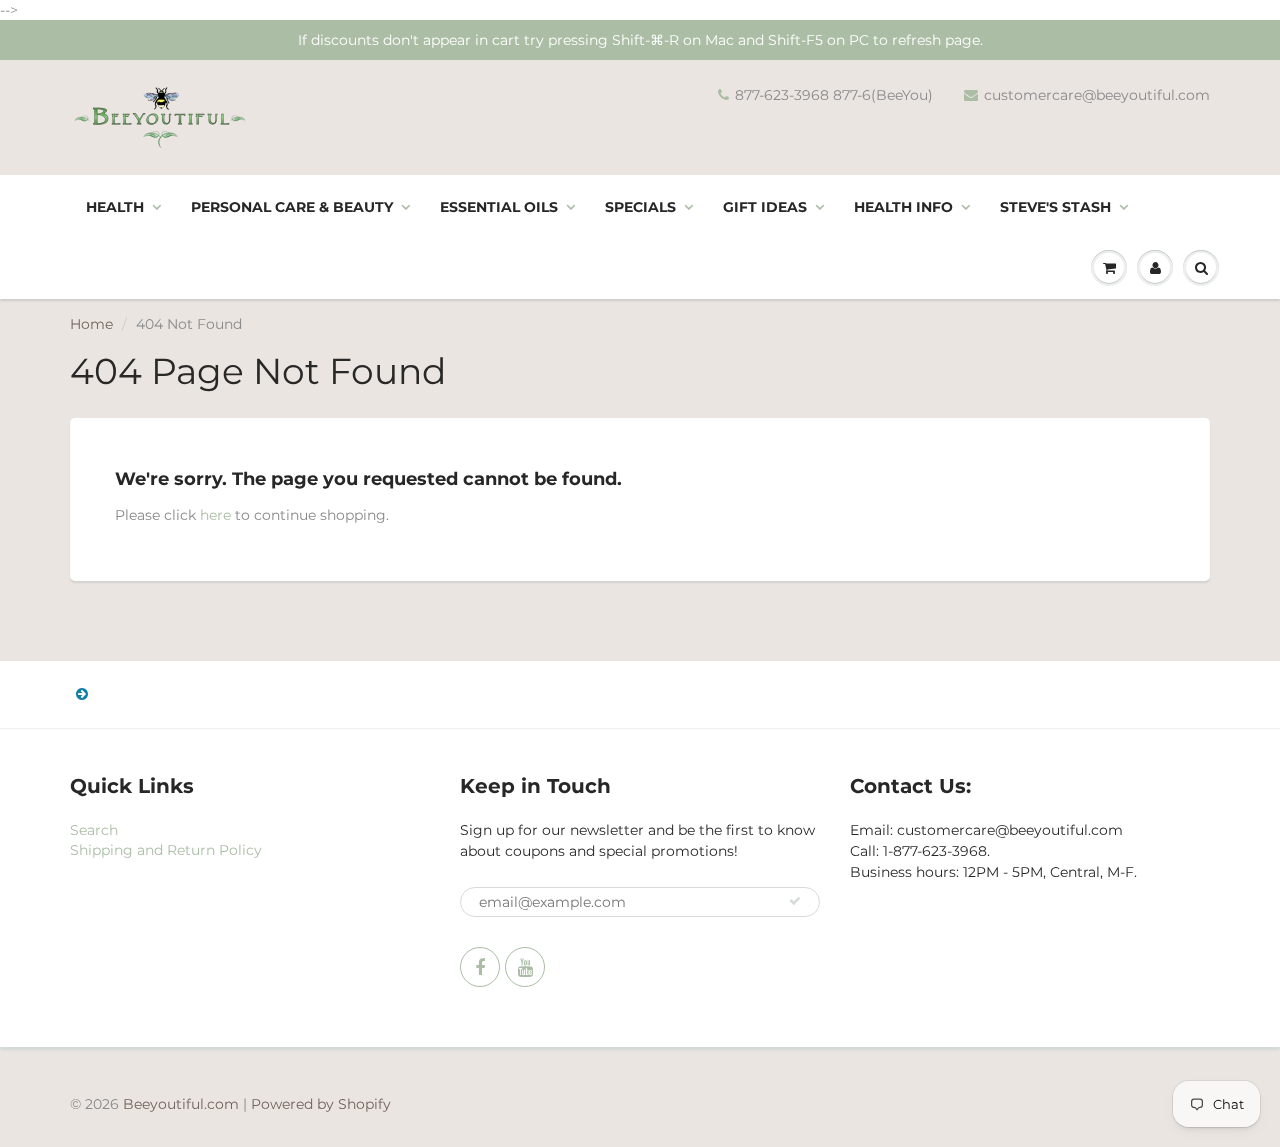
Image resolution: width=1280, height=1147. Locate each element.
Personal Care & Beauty (292, 207)
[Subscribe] (795, 901)
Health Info (903, 207)
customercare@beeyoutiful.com (1097, 95)
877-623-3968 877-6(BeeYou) (834, 95)
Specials (640, 207)
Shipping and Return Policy (166, 850)
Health (115, 207)
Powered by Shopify (321, 1104)
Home (91, 324)
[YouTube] (525, 967)
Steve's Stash (1055, 207)
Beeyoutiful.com (181, 1104)
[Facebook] (480, 967)
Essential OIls (499, 207)
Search (94, 830)
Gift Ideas (765, 207)
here (215, 515)
